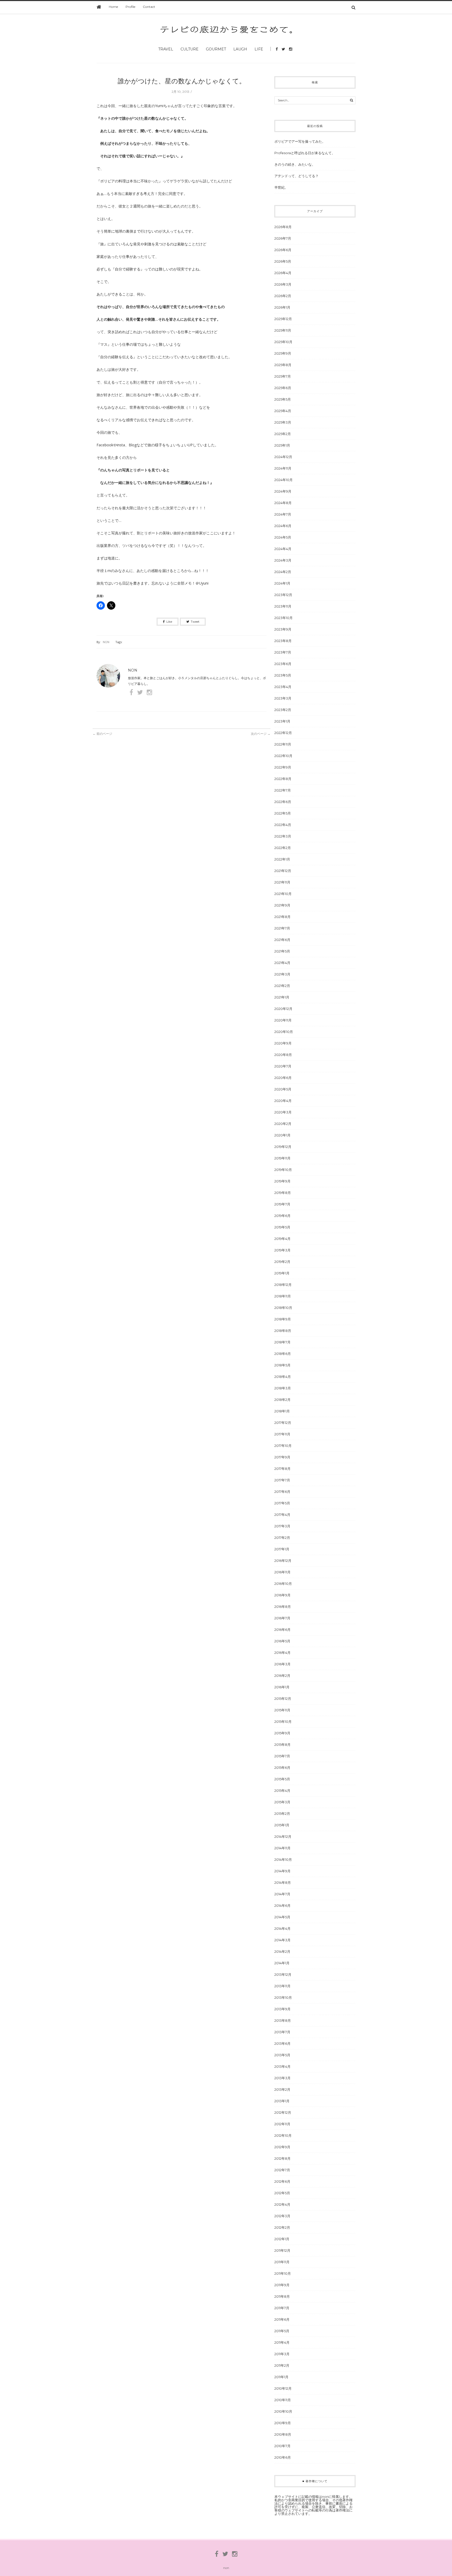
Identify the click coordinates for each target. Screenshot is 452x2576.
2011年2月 (282, 2365)
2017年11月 (282, 1434)
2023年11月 (283, 606)
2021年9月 (282, 905)
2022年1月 (282, 859)
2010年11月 (283, 2400)
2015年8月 (282, 1745)
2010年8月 (283, 2434)
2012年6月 (282, 2181)
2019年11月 (282, 1158)
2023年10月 (284, 618)
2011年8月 (282, 2296)
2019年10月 (283, 1170)
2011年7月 (282, 2308)
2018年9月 (283, 1319)
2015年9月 (282, 1733)
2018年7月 (282, 1342)
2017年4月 (282, 1515)
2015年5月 (282, 1779)
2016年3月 (282, 1664)
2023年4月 (283, 687)
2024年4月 (283, 549)
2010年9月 (283, 2423)
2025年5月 (283, 399)
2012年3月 (282, 2216)
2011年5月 (282, 2331)
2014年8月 (283, 1882)
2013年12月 (283, 1974)
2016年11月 (282, 1572)
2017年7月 (282, 1480)
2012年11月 (282, 2124)
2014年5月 (282, 1917)
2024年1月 (282, 583)
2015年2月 (282, 1813)
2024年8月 (283, 503)
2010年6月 (283, 2457)
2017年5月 (282, 1503)
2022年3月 (283, 836)
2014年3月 (282, 1940)
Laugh (240, 49)
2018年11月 (283, 1296)
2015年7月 (282, 1756)
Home (113, 7)
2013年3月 (282, 2078)
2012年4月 (282, 2204)
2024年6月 (283, 526)
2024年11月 (283, 468)
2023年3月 (283, 698)
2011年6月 (282, 2319)
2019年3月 (282, 1250)
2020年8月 (283, 1055)
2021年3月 (282, 974)
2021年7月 (282, 928)
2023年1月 (282, 721)
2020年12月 (283, 1009)
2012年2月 (282, 2227)
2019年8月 (283, 1193)
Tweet (195, 622)
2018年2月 (282, 1400)
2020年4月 (283, 1101)
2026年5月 (283, 261)
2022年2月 (283, 848)
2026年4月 (283, 273)
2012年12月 (283, 2112)
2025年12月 (283, 319)
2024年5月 (283, 537)
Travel (166, 49)
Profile (130, 7)
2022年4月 (283, 825)
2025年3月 (283, 422)
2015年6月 (282, 1768)
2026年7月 (283, 238)
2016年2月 (282, 1676)
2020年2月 (283, 1124)
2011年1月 (281, 2377)
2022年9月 (283, 767)
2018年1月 (282, 1411)
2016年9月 (282, 1595)
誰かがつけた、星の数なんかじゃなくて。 (182, 81)
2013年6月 (282, 2043)
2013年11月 (282, 1986)
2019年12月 (283, 1147)
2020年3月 (283, 1112)
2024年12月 (283, 457)
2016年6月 (282, 1630)
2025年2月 (283, 434)
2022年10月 (283, 756)
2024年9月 (283, 491)
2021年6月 (282, 940)
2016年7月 (282, 1618)
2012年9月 (282, 2147)
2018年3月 (283, 1388)
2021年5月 (282, 951)
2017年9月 (282, 1457)
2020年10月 (284, 1032)
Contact (149, 7)
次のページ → (261, 734)
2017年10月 (283, 1446)
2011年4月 (282, 2342)
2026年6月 (283, 250)
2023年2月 (283, 710)
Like (169, 622)
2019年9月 (282, 1181)
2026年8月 (283, 227)
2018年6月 (283, 1354)
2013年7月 (282, 2032)
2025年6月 (283, 388)
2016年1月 (282, 1687)
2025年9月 (283, 353)
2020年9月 (283, 1043)
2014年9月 (282, 1871)
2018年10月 (283, 1308)
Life (259, 49)
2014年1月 (282, 1963)
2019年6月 (282, 1216)
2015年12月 (283, 1699)
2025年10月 (283, 342)
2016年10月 (283, 1584)
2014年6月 (282, 1905)
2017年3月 (282, 1526)
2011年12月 (282, 2250)
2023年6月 (283, 664)
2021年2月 (282, 986)
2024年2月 (283, 572)
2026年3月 (283, 284)
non (106, 642)
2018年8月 (283, 1331)
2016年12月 (283, 1561)
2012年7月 (282, 2170)
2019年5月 (282, 1227)
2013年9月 (282, 2009)
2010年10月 (283, 2411)
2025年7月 (283, 376)
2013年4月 (282, 2066)
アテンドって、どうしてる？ (296, 176)
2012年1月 (282, 2239)
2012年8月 (282, 2158)
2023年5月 (283, 675)
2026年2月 (283, 296)
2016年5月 (282, 1641)
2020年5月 (283, 1089)
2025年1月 (282, 445)
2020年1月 (282, 1135)
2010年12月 (283, 2388)
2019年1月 (282, 1273)
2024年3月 (283, 560)
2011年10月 (283, 2273)
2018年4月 (283, 1377)
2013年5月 (282, 2055)
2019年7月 (282, 1204)
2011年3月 (282, 2354)
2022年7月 (283, 790)
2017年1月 (282, 1549)
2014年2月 (282, 1951)
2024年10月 (284, 480)
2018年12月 (283, 1285)
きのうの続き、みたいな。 (295, 164)
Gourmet (216, 49)
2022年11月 (283, 744)
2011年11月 (282, 2262)
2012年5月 (282, 2193)
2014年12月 (283, 1836)
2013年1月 (282, 2101)
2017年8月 (282, 1469)
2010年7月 (282, 2446)
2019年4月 (282, 1239)
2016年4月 (282, 1653)
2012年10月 (283, 2135)
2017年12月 (283, 1423)
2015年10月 (283, 1722)
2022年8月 (283, 779)
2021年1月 (282, 997)
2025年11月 (283, 330)
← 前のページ (102, 734)
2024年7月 (283, 514)
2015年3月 (282, 1802)
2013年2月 (282, 2089)
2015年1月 (282, 1825)
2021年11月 (282, 882)
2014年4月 (282, 1928)
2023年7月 (283, 652)
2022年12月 (283, 733)
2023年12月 (283, 595)
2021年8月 (282, 917)
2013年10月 (283, 1997)
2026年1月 (282, 307)
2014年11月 (282, 1848)
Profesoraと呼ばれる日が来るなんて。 (305, 153)
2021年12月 (283, 871)
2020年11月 (283, 1020)
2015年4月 (282, 1791)
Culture (190, 49)
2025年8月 (283, 365)
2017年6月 (282, 1492)
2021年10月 (283, 894)
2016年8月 (283, 1607)
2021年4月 (282, 963)
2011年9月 (282, 2285)
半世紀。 (281, 187)
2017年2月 (282, 1538)
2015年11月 (282, 1710)
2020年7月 (283, 1066)
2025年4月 (283, 411)
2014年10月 (283, 1859)
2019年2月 (282, 1262)
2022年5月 (283, 813)
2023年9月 (283, 629)
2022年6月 (283, 802)
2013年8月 (283, 2020)
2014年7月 (282, 1894)
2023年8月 (283, 641)
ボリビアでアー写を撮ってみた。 (300, 141)
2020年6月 (283, 1078)
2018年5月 (282, 1365)
